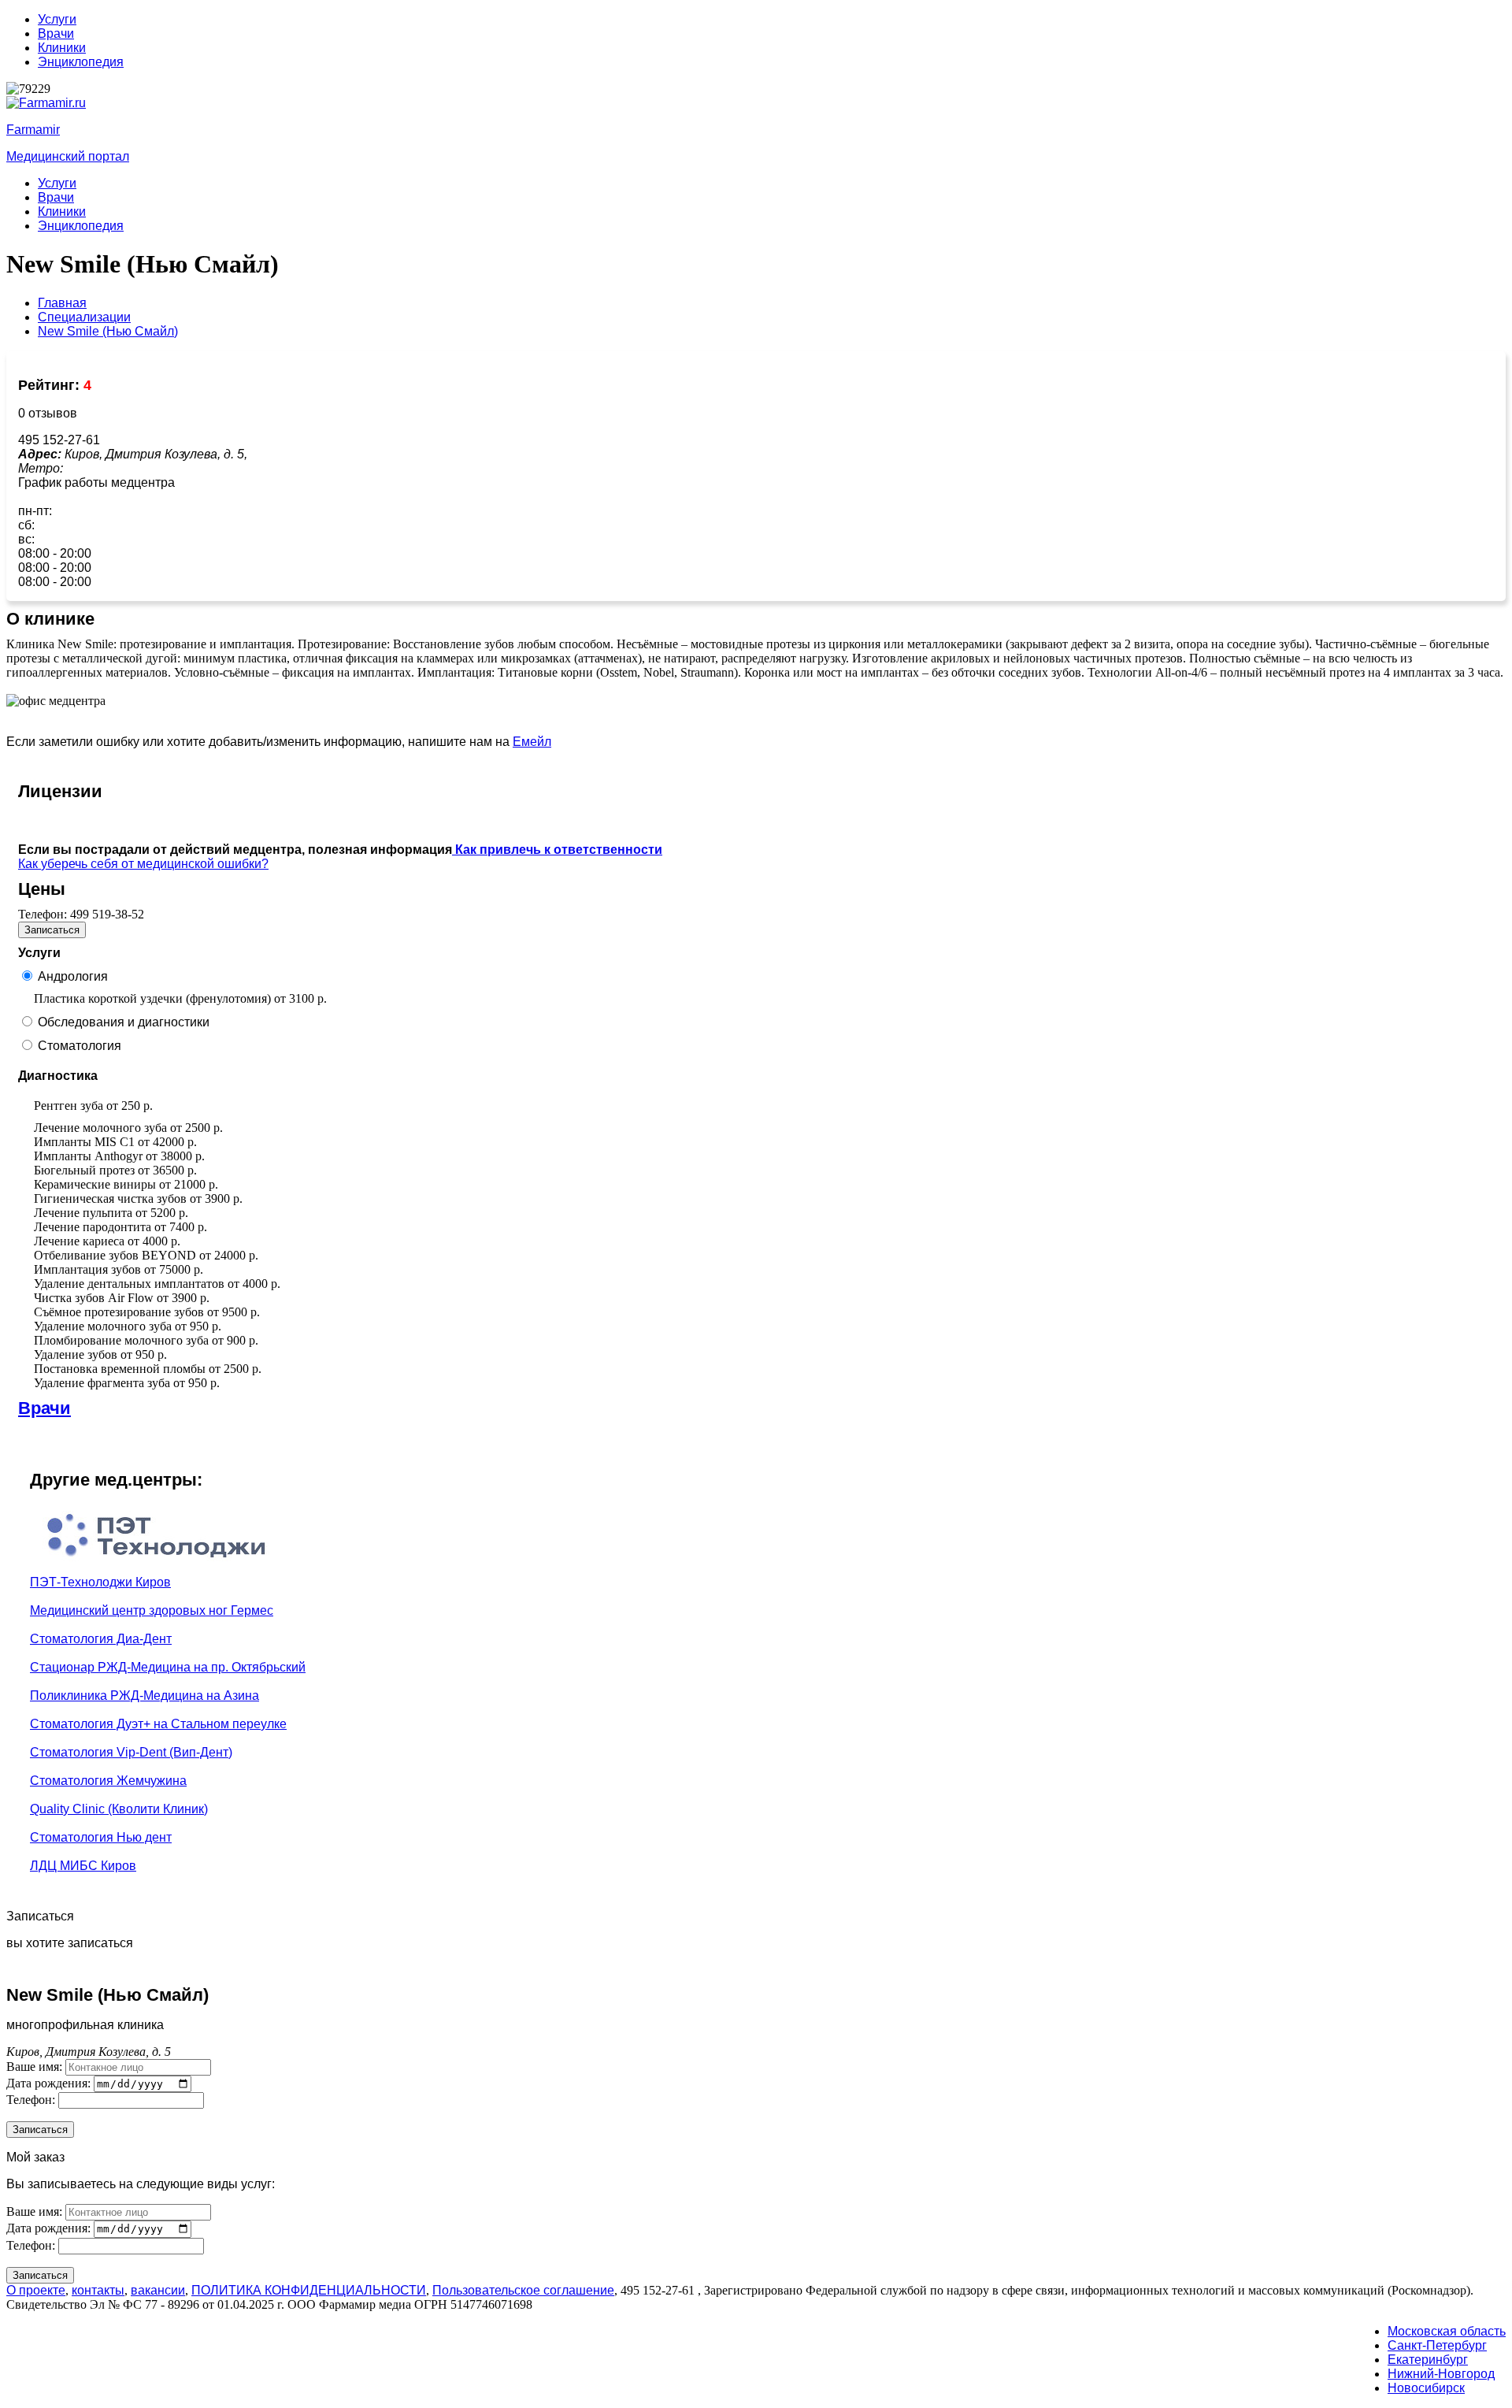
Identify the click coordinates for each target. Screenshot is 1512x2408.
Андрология (73, 976)
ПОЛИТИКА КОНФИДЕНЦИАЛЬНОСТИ (309, 2290)
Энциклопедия (81, 62)
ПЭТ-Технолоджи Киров (100, 1582)
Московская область (1447, 2331)
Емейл (532, 742)
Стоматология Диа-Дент (101, 1639)
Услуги (57, 19)
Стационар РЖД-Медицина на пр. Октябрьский (168, 1667)
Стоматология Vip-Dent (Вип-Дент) (131, 1752)
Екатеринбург (1428, 2360)
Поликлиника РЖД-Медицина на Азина (145, 1696)
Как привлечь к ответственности (557, 850)
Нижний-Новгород (1441, 2374)
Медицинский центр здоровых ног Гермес (152, 1610)
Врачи (56, 33)
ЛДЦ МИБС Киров (83, 1866)
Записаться (52, 930)
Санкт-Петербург (1437, 2345)
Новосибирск (1426, 2388)
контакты (98, 2290)
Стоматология (80, 1046)
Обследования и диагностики (124, 1022)
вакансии (158, 2290)
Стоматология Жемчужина (108, 1781)
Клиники (62, 48)
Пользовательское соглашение (523, 2290)
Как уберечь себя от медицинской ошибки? (143, 864)
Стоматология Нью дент (101, 1837)
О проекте (36, 2290)
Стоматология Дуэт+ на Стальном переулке (158, 1724)
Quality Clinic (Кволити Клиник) (119, 1809)
